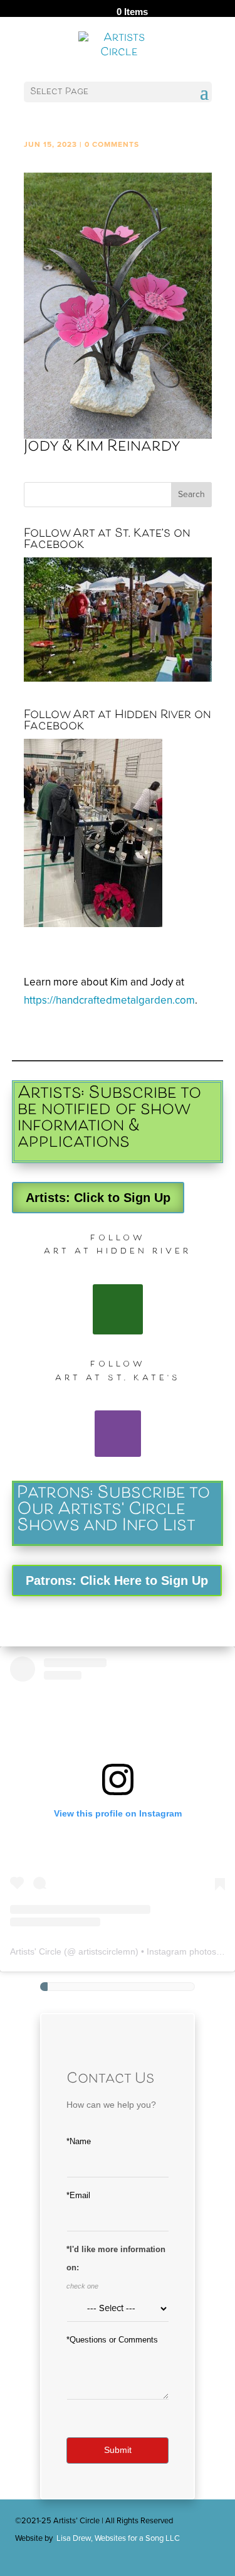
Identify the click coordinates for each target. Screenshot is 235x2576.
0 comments (112, 144)
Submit (118, 2450)
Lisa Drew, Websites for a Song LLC (118, 2538)
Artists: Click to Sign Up (98, 1198)
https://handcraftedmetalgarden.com (109, 1000)
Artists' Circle (36, 1951)
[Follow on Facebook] (118, 1309)
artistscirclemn (107, 1951)
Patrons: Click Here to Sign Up (117, 1580)
